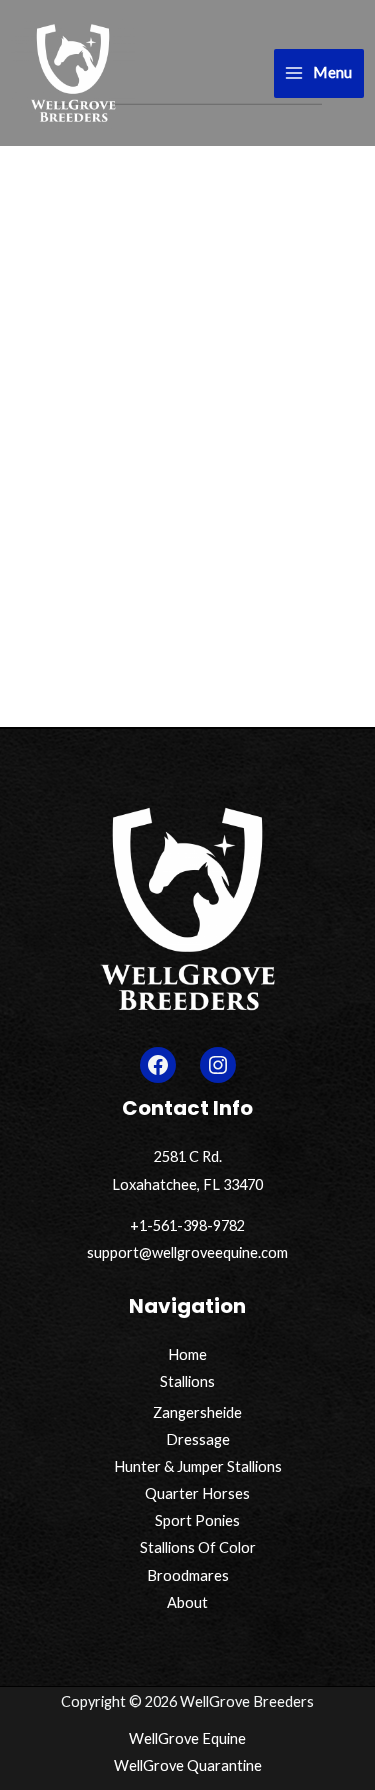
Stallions (187, 1381)
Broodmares (188, 1575)
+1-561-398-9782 (187, 1225)
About (187, 1602)
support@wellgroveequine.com (187, 1252)
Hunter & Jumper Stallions (198, 1466)
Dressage (198, 1439)
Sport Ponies (197, 1520)
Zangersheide (197, 1412)
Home (187, 1354)
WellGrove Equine (187, 1738)
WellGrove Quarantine (188, 1765)
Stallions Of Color (198, 1547)
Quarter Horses (197, 1493)
